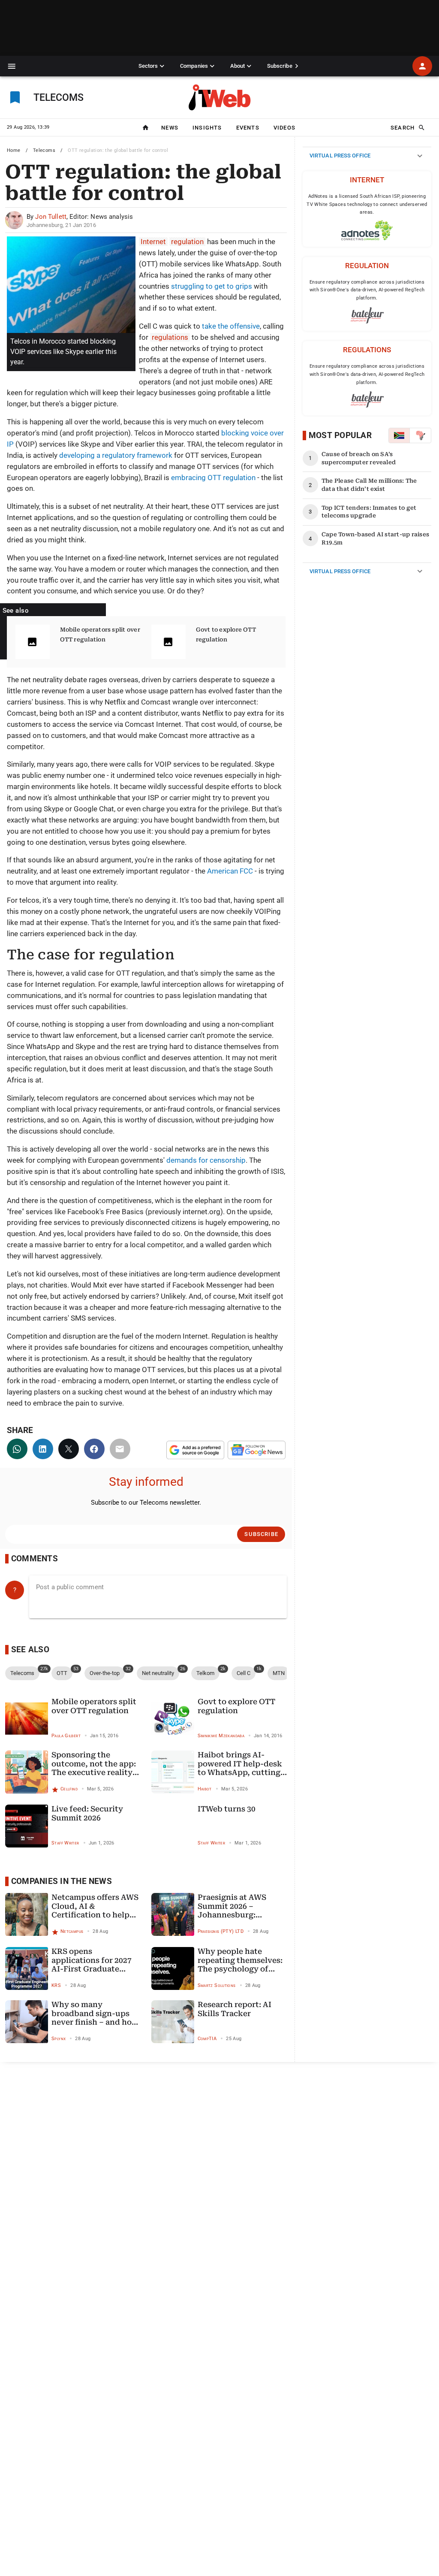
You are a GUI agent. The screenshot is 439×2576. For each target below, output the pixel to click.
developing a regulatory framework (116, 455)
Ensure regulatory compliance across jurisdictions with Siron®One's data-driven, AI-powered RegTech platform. (367, 290)
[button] (12, 66)
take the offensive (231, 326)
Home (14, 150)
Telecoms (44, 150)
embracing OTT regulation (213, 478)
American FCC (230, 871)
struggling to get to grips (212, 286)
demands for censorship (206, 1160)
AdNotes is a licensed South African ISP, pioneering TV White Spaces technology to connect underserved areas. (367, 204)
